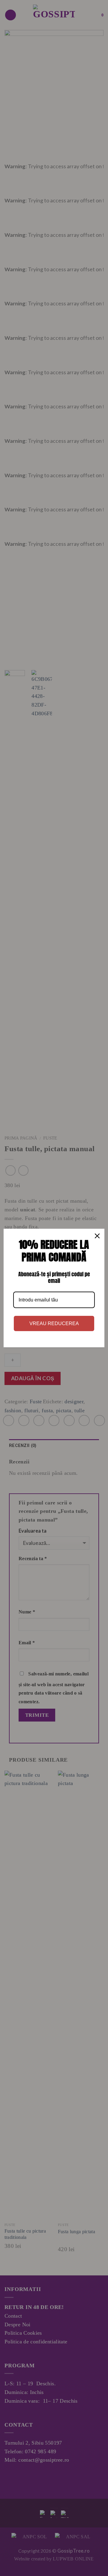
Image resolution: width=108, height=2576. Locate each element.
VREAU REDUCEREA (54, 1323)
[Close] (97, 1236)
